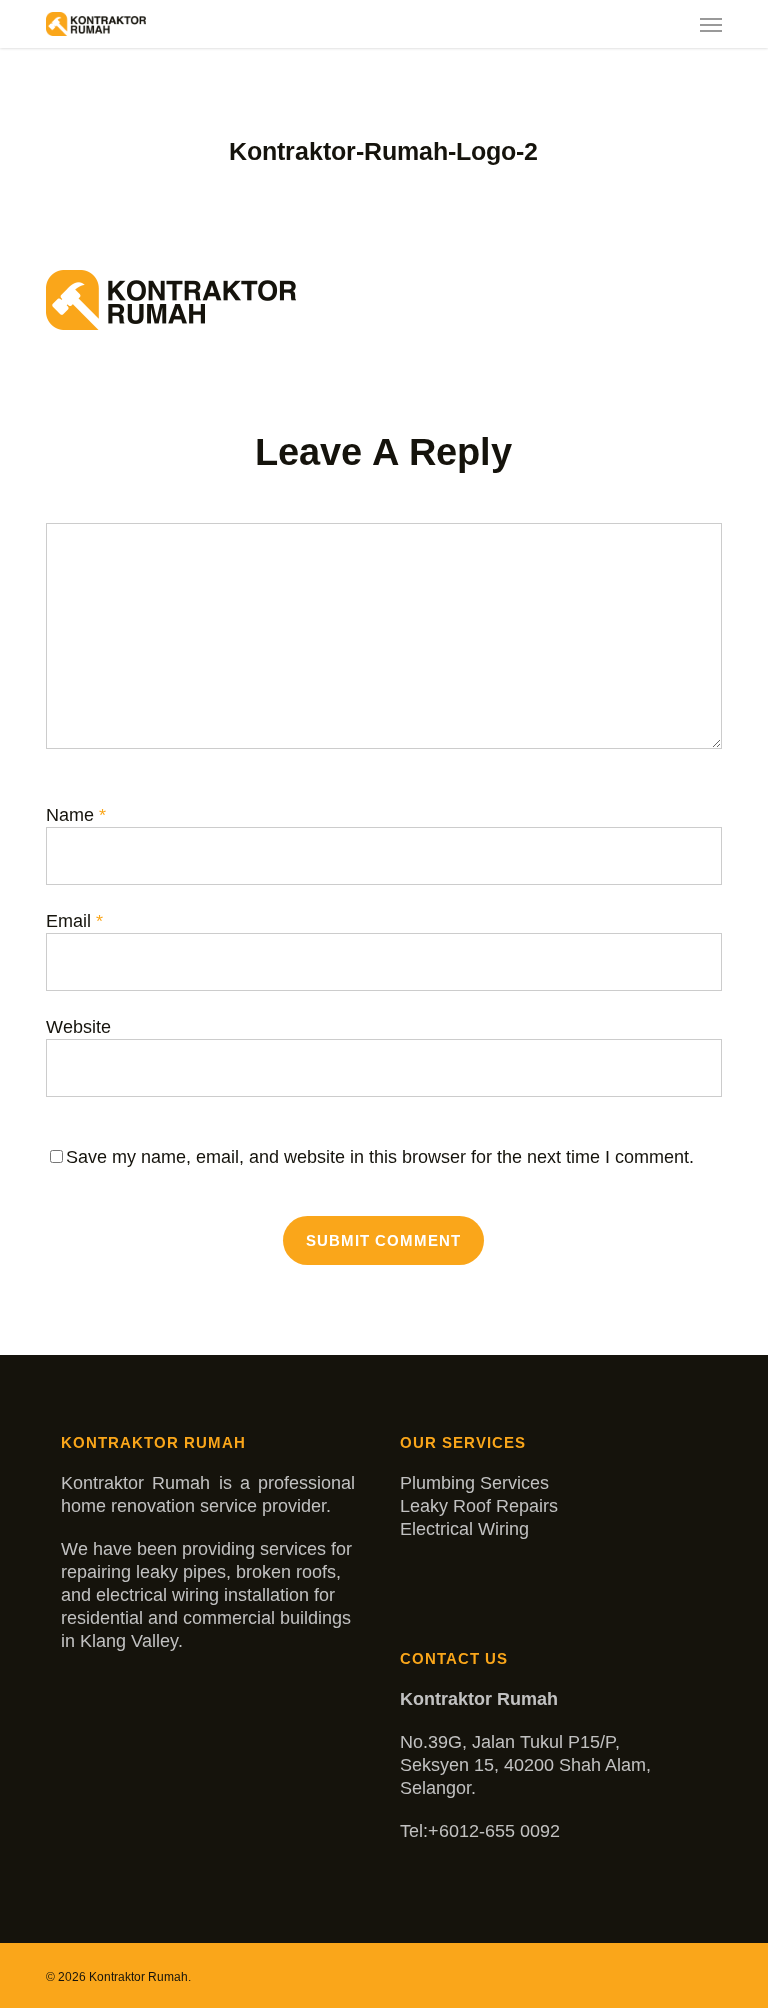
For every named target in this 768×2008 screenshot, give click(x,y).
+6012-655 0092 (494, 1831)
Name (76, 815)
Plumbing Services (474, 1483)
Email (74, 921)
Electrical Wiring (464, 1529)
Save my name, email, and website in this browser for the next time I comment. (380, 1157)
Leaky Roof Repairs (479, 1506)
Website (78, 1027)
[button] (711, 24)
